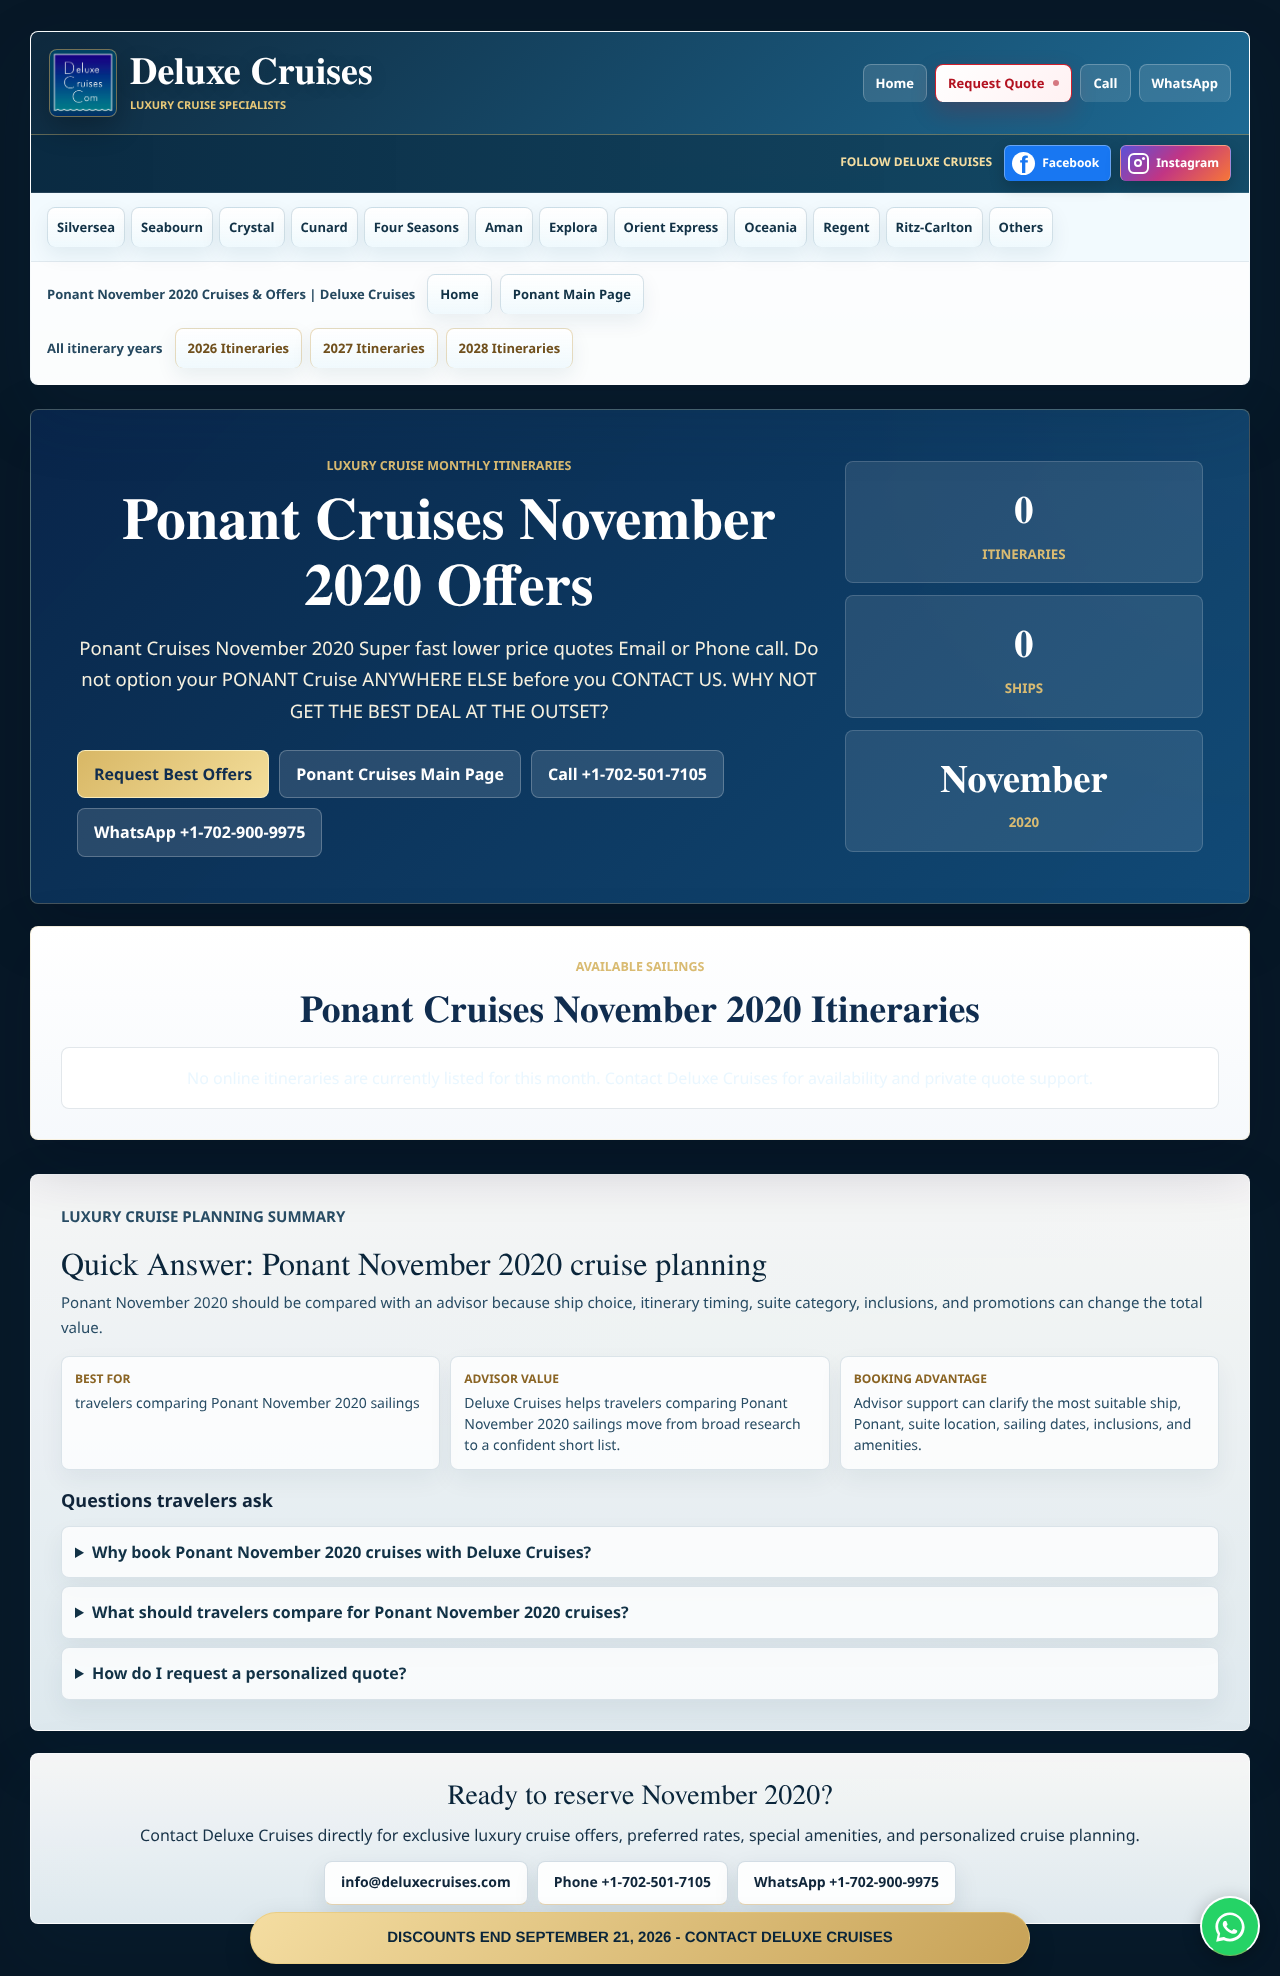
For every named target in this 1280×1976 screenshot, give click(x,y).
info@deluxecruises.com (426, 1882)
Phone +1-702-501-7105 (632, 1882)
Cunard (324, 227)
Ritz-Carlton (934, 227)
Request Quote (996, 83)
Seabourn (172, 227)
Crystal (252, 227)
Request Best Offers (173, 774)
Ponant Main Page (572, 294)
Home (895, 83)
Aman (504, 227)
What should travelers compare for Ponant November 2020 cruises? (360, 1612)
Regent (846, 227)
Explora (573, 227)
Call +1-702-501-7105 (627, 774)
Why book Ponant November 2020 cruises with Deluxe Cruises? (341, 1552)
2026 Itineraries (239, 348)
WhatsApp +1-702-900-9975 (199, 832)
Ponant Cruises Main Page (400, 774)
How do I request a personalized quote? (249, 1673)
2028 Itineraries (510, 348)
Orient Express (671, 227)
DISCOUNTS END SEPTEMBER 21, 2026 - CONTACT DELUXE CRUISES (640, 1937)
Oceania (770, 227)
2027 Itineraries (374, 348)
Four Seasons (416, 227)
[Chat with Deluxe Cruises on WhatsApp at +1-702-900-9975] (1230, 1926)
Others (1021, 227)
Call (1105, 83)
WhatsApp (1185, 83)
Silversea (86, 227)
